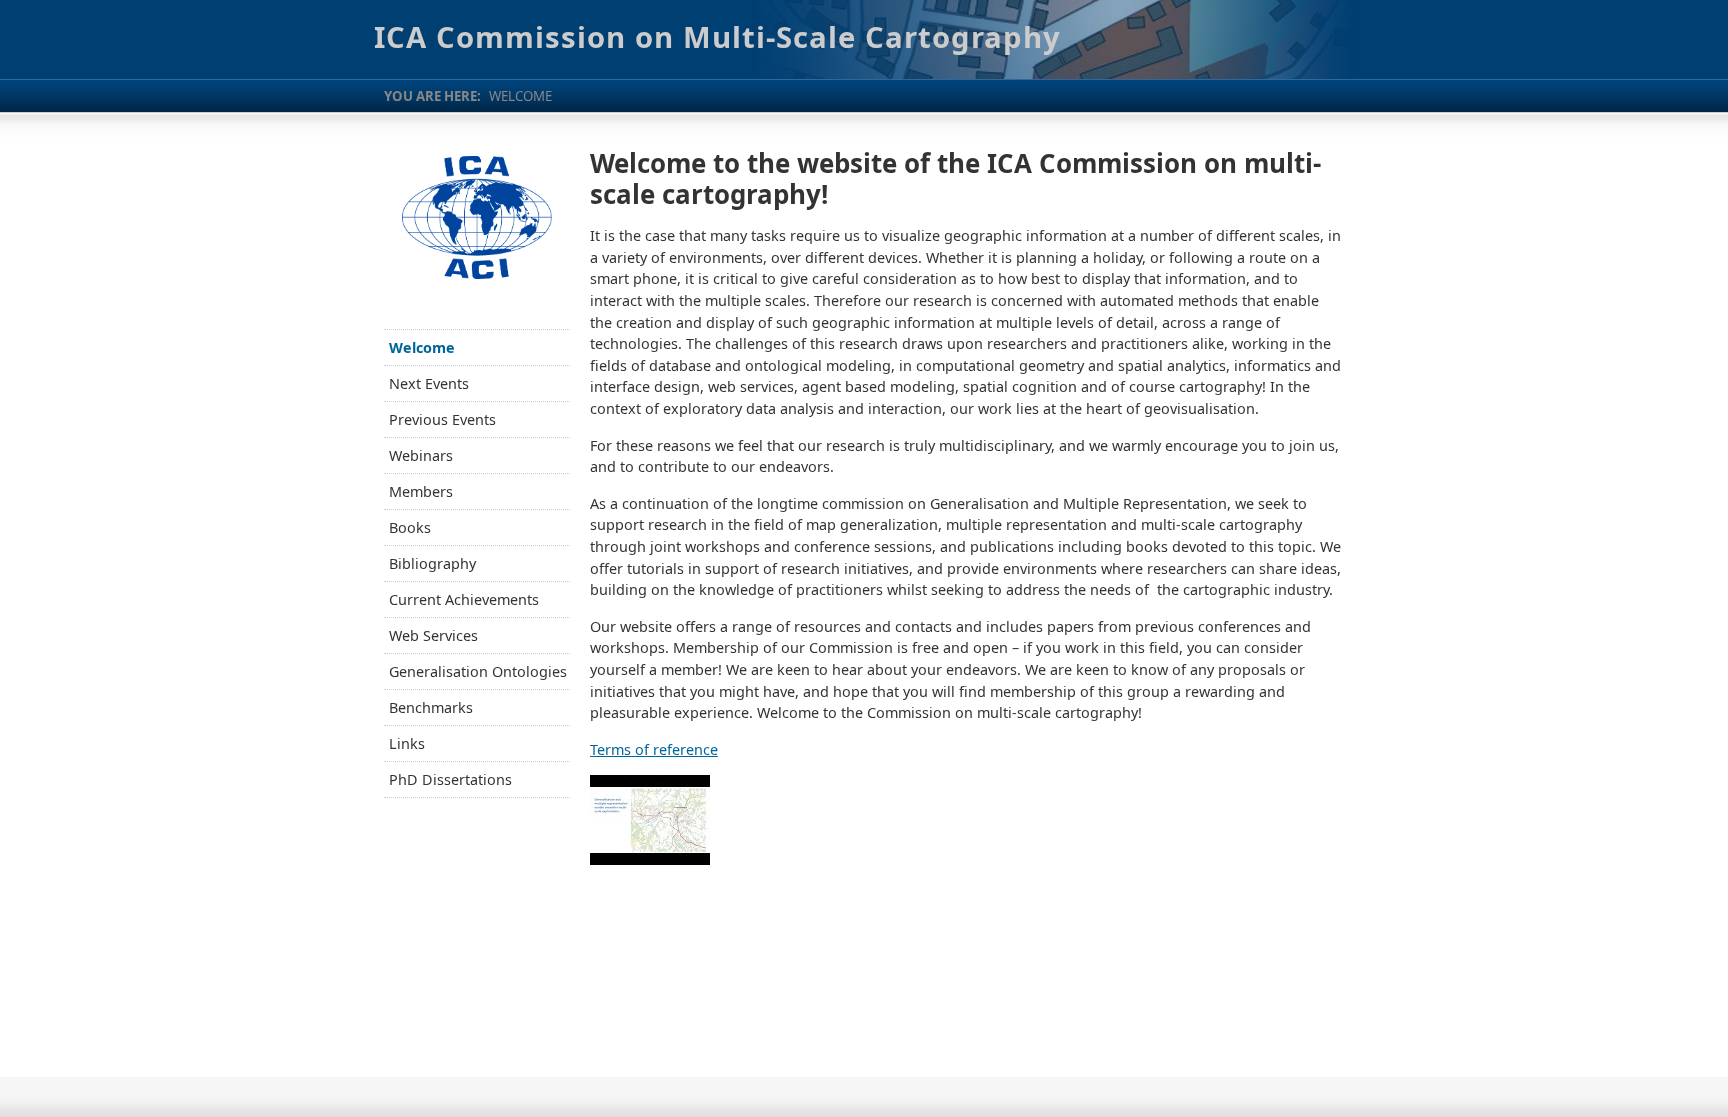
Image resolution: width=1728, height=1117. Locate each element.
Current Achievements (464, 599)
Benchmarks (431, 707)
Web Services (433, 635)
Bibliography (432, 563)
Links (407, 743)
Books (410, 527)
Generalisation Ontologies (478, 671)
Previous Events (442, 419)
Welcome (422, 347)
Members (421, 491)
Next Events (429, 383)
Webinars (421, 455)
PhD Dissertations (450, 779)
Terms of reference (654, 749)
